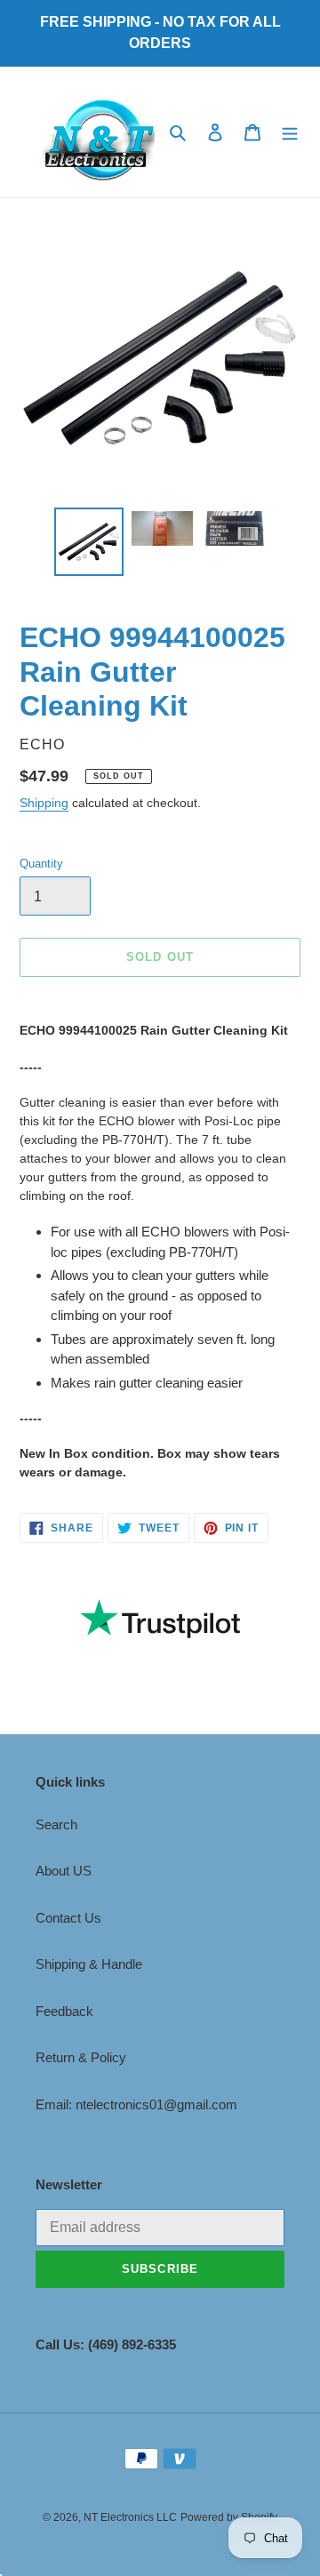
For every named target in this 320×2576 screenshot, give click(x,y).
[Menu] (290, 132)
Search (56, 1824)
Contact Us (68, 1918)
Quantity (41, 864)
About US (64, 1871)
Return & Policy (81, 2057)
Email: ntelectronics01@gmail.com (136, 2104)
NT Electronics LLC (130, 2517)
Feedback (64, 2011)
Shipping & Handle (89, 1964)
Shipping (44, 803)
